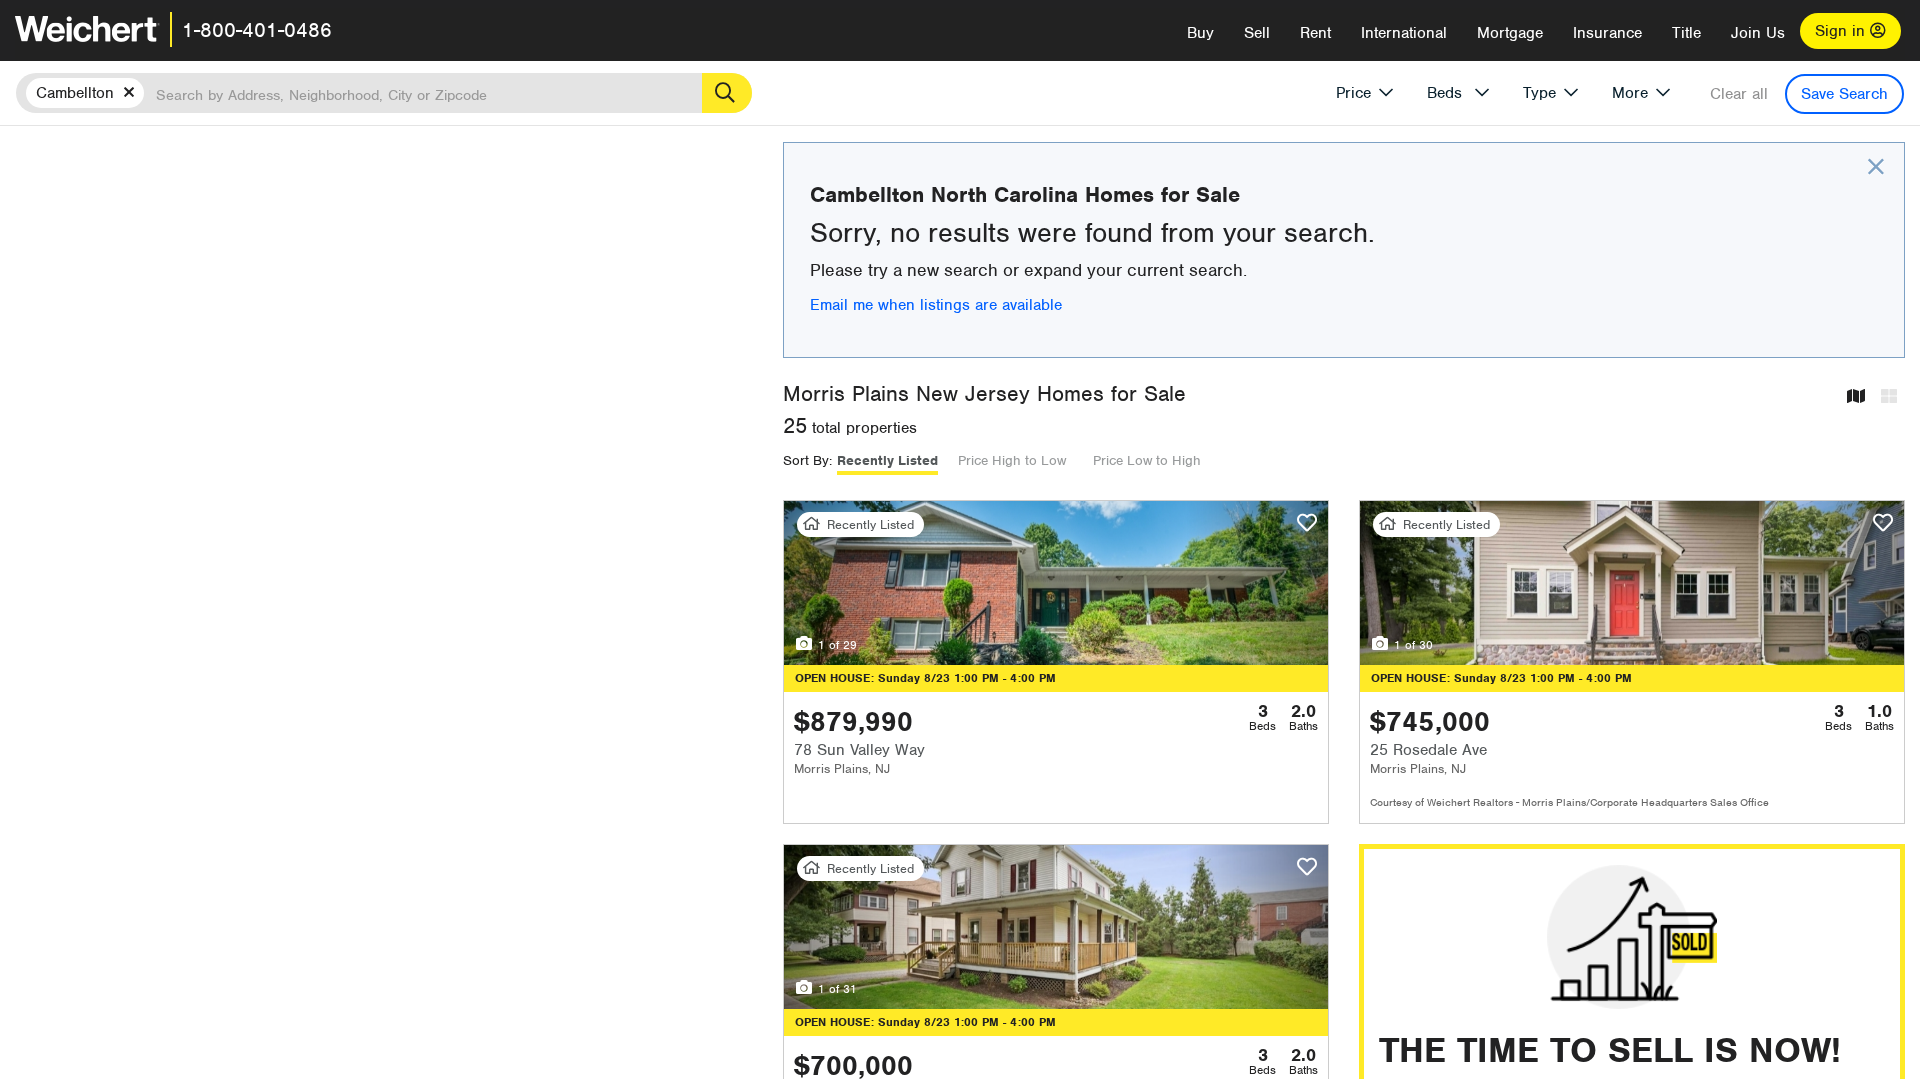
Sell (1257, 33)
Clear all (1739, 94)
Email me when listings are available (936, 305)
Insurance (1607, 33)
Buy (1200, 33)
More (1630, 93)
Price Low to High (1147, 460)
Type (1539, 93)
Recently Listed (887, 460)
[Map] (1856, 397)
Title (1686, 33)
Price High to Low (1012, 460)
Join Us (1758, 33)
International (1404, 33)
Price (1353, 93)
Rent (1315, 33)
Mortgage (1510, 33)
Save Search (1844, 94)
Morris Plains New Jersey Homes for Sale (984, 393)
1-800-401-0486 (257, 30)
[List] (1889, 397)
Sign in (1842, 31)
